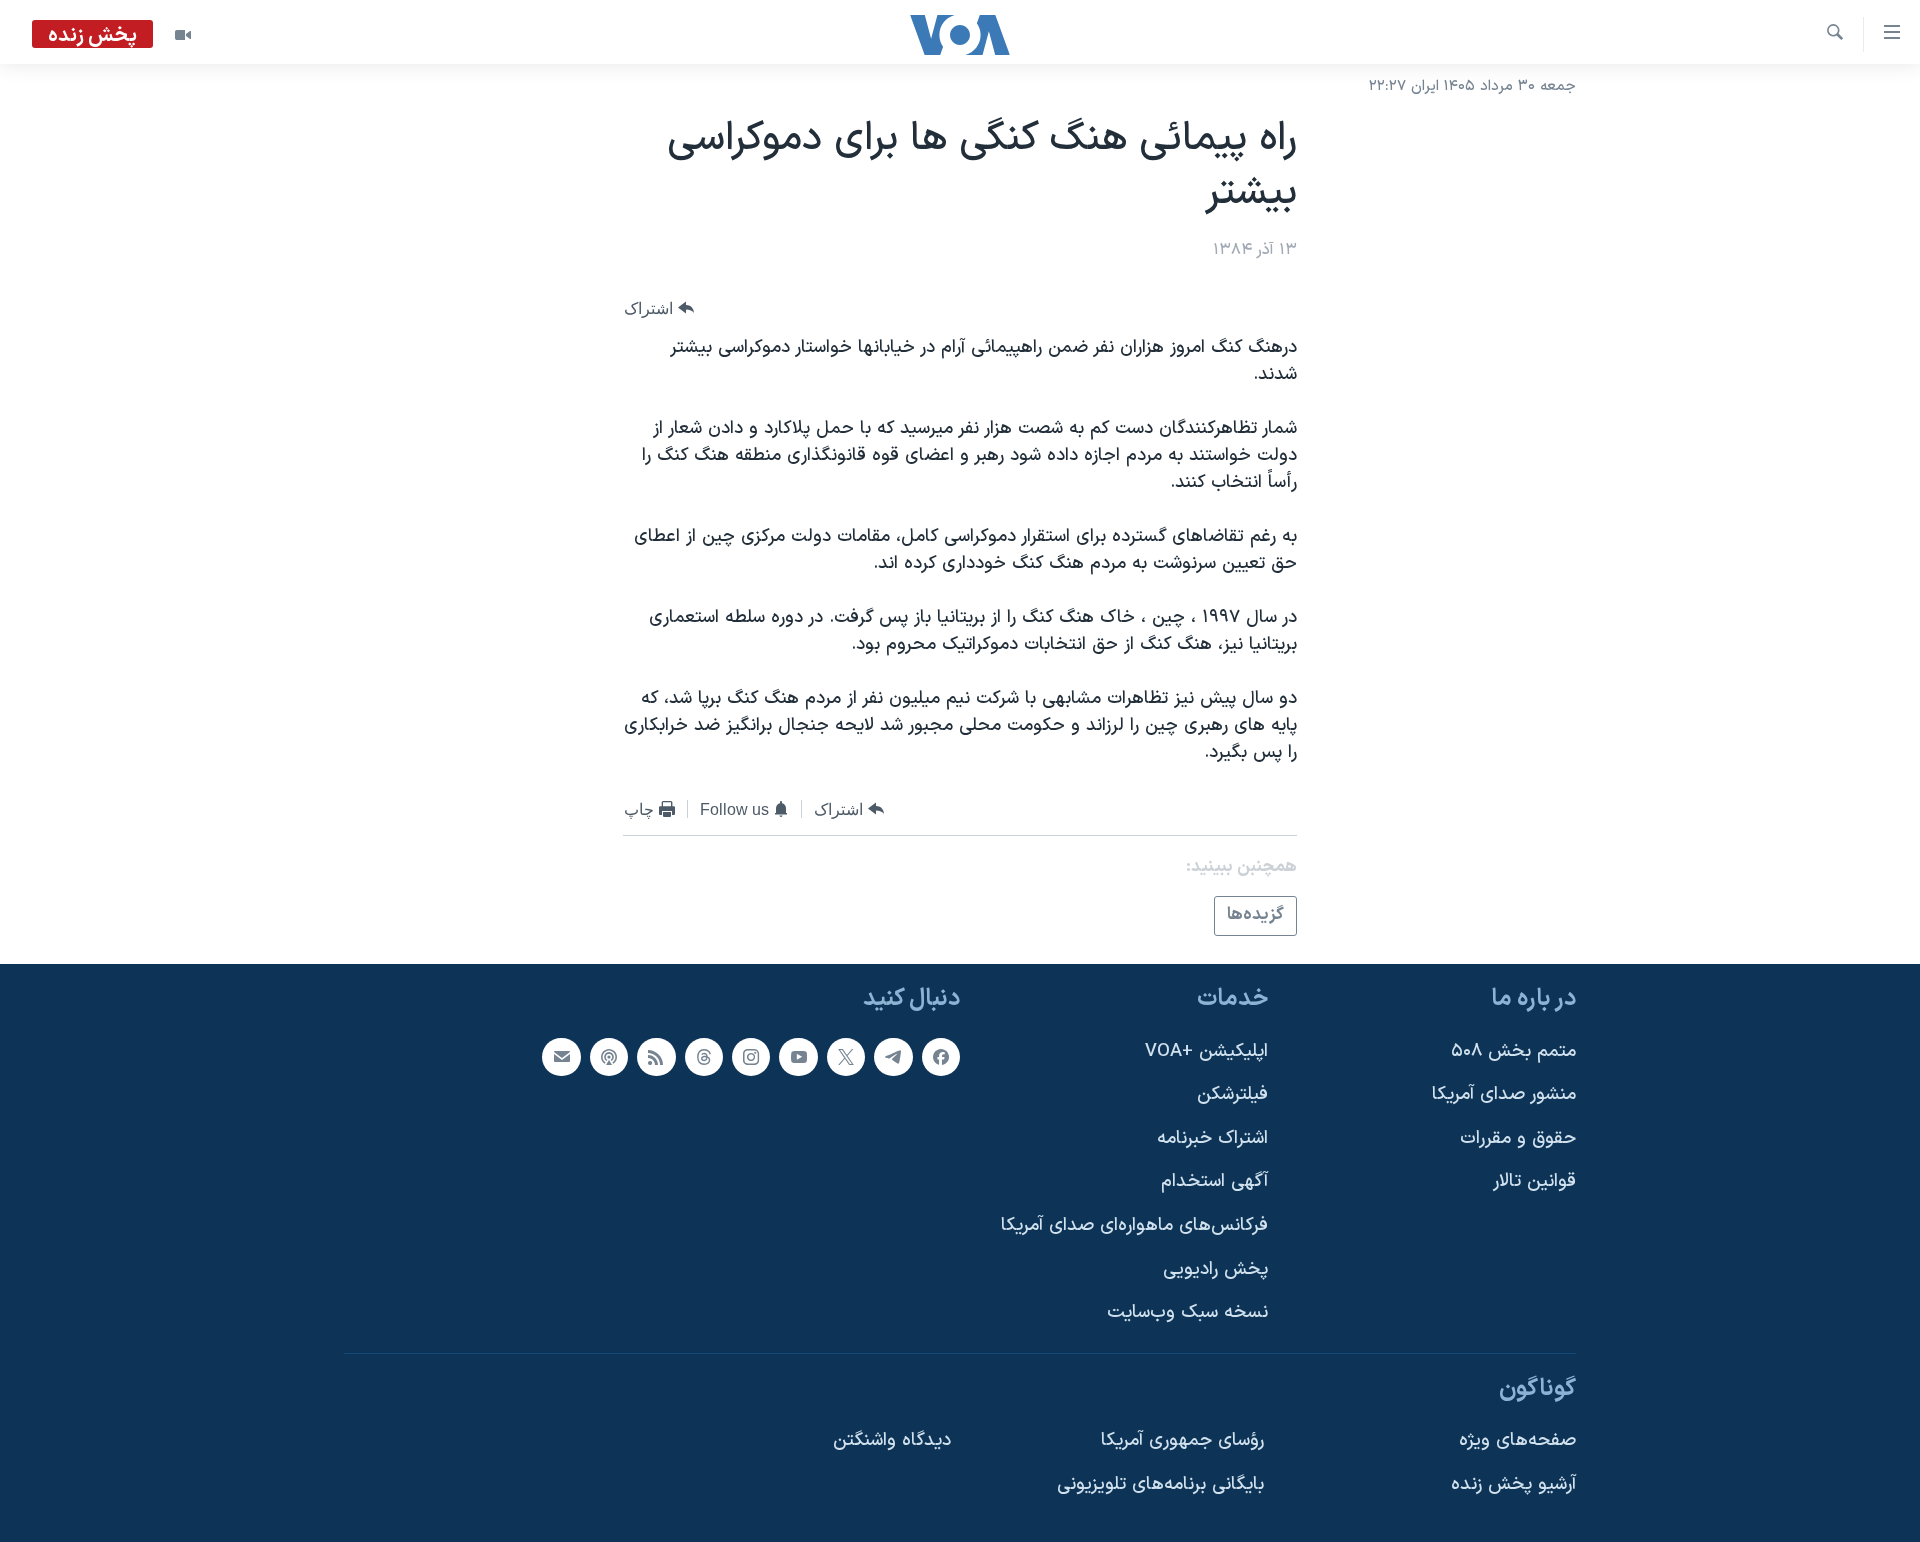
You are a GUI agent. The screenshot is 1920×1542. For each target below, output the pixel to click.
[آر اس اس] (656, 1056)
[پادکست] (609, 1056)
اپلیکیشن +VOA (1206, 1050)
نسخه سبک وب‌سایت (1187, 1312)
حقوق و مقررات (1518, 1137)
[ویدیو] (183, 35)
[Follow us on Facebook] (941, 1056)
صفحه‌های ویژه (1517, 1440)
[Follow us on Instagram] (751, 1056)
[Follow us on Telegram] (893, 1056)
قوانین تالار (1534, 1181)
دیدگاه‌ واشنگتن (892, 1440)
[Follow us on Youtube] (798, 1056)
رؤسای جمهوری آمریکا (1182, 1440)
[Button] (659, 308)
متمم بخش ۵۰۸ (1513, 1050)
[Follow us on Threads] (704, 1056)
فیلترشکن (1232, 1094)
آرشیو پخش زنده (1513, 1484)
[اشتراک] (561, 1056)
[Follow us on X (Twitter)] (846, 1056)
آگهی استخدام (1214, 1181)
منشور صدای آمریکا (1504, 1094)
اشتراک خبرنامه (1212, 1137)
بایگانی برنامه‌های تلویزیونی (1160, 1484)
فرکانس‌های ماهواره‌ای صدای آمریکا (1134, 1225)
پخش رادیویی (1215, 1268)
